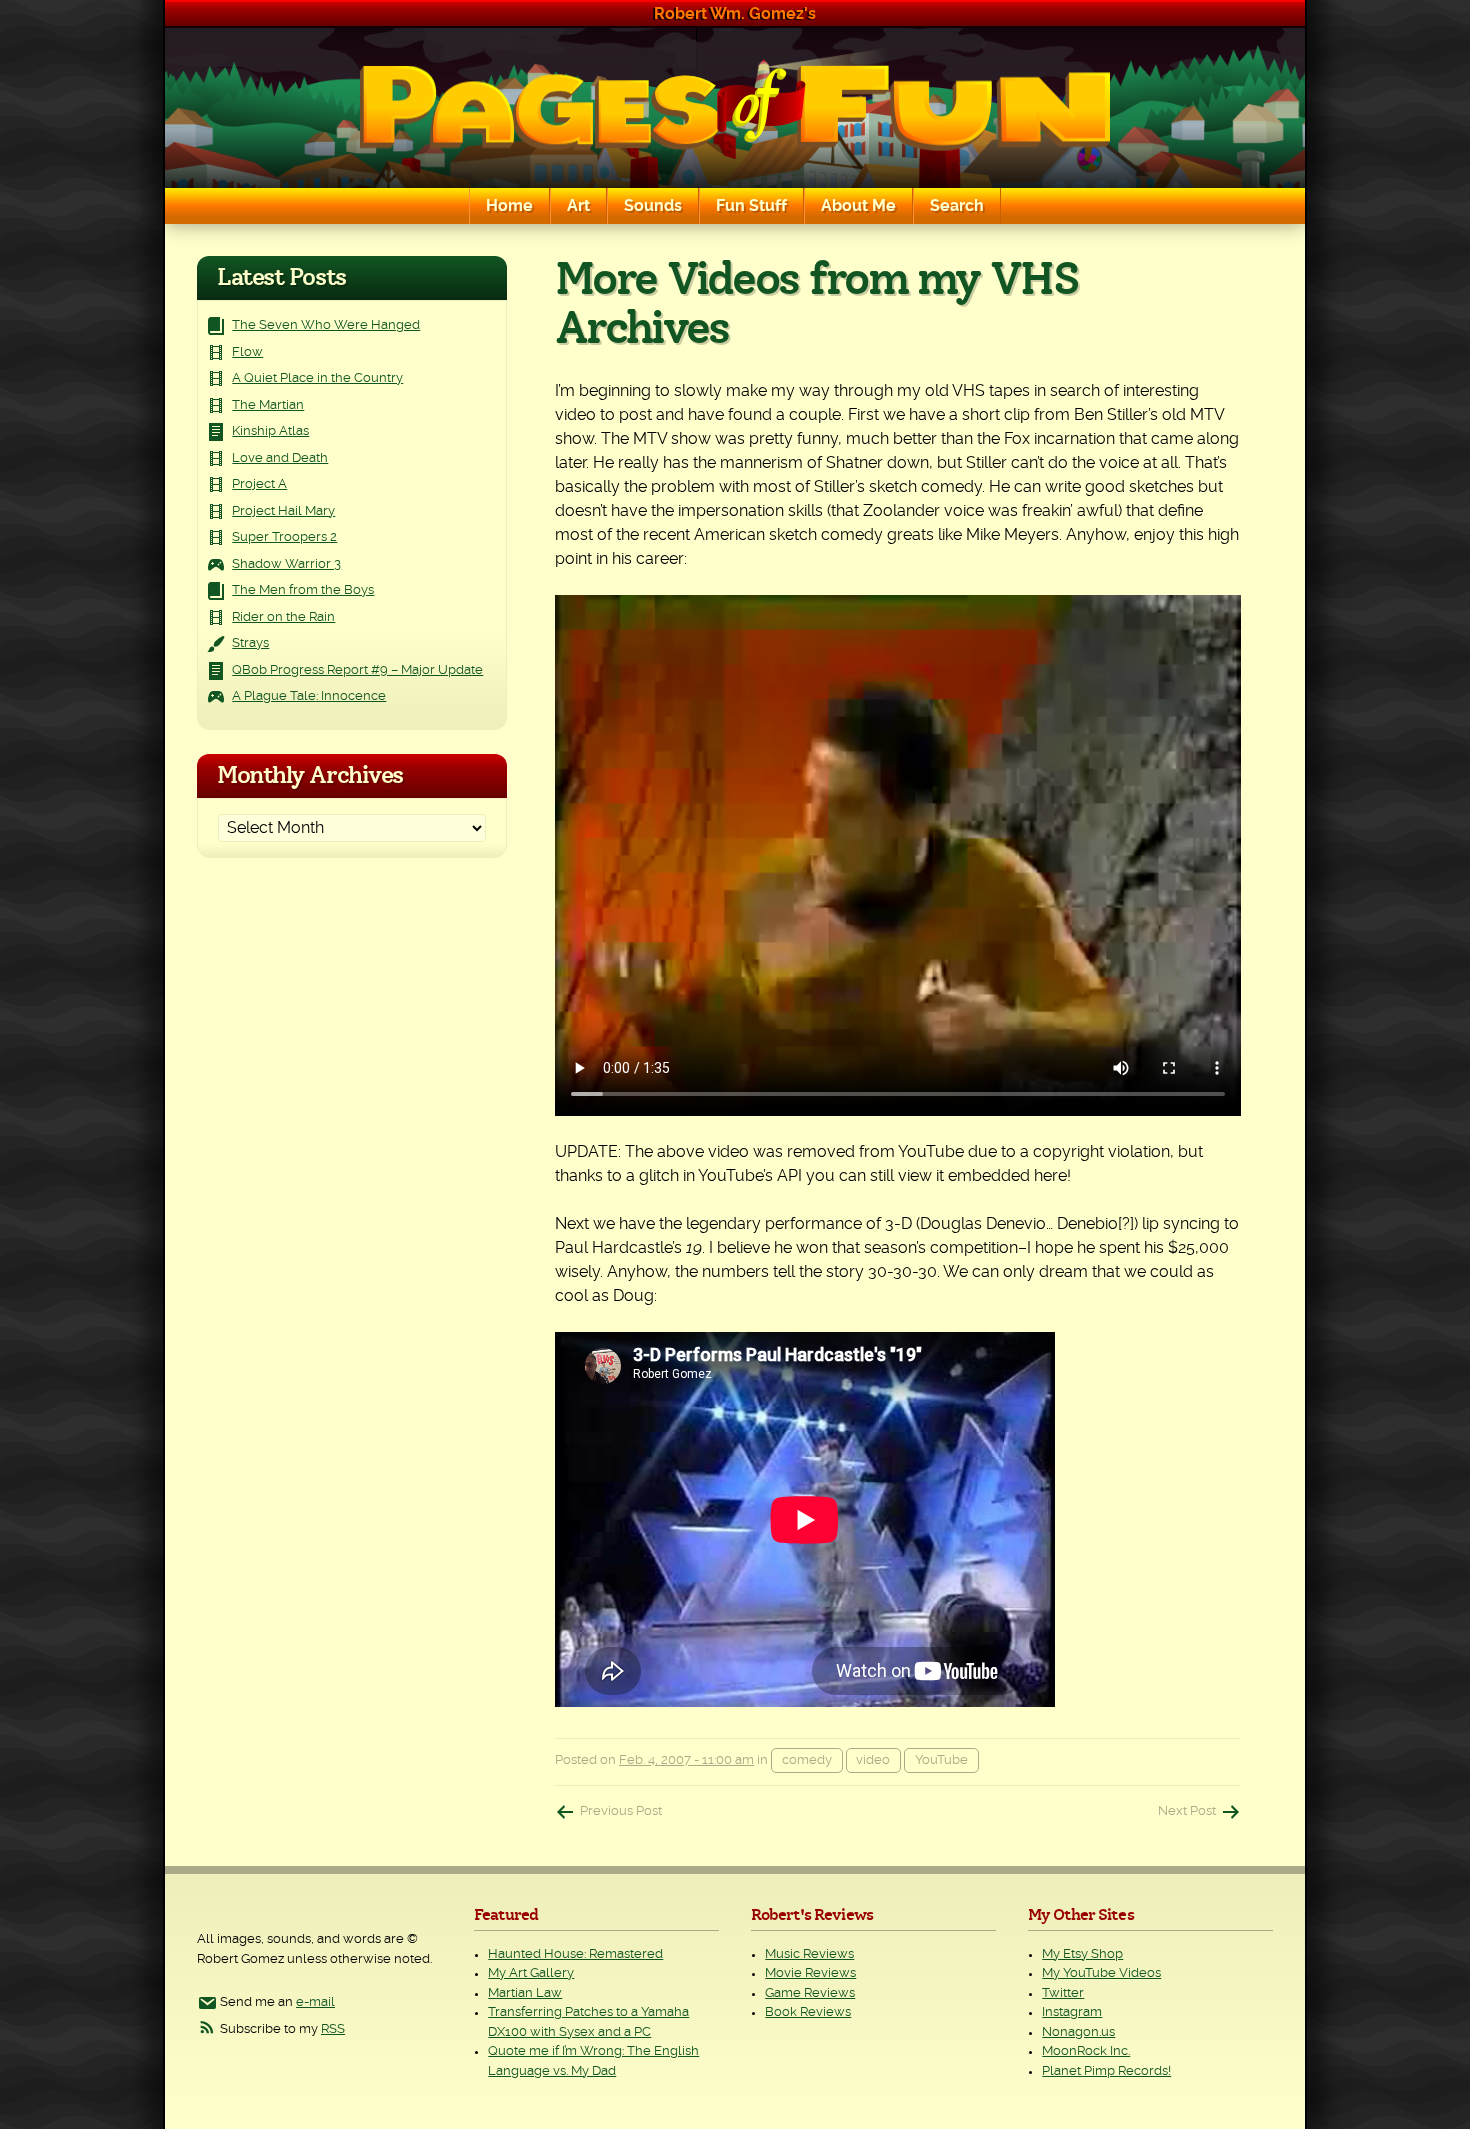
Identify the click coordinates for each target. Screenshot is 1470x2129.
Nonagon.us (1078, 2032)
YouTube (941, 1760)
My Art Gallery (531, 1973)
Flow (247, 352)
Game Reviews (810, 1993)
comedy (807, 1760)
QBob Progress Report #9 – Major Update (357, 670)
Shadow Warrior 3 (286, 564)
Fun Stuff (751, 206)
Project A (259, 484)
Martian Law (525, 1993)
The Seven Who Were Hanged (326, 325)
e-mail (315, 2002)
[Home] (735, 108)
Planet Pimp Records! (1106, 2071)
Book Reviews (808, 2012)
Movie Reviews (810, 1973)
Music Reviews (809, 1954)
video (873, 1760)
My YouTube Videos (1101, 1973)
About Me (858, 206)
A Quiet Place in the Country (317, 378)
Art (578, 206)
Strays (250, 643)
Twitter (1063, 1993)
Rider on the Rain (283, 617)
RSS (333, 2029)
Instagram (1072, 2012)
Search (957, 206)
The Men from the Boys (303, 590)
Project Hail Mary (283, 511)
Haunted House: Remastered (575, 1954)
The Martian (268, 405)
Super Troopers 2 (284, 537)
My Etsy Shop (1082, 1954)
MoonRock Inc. (1086, 2051)
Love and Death (280, 458)
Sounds (653, 206)
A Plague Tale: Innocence (309, 696)
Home (509, 206)
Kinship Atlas (270, 431)
